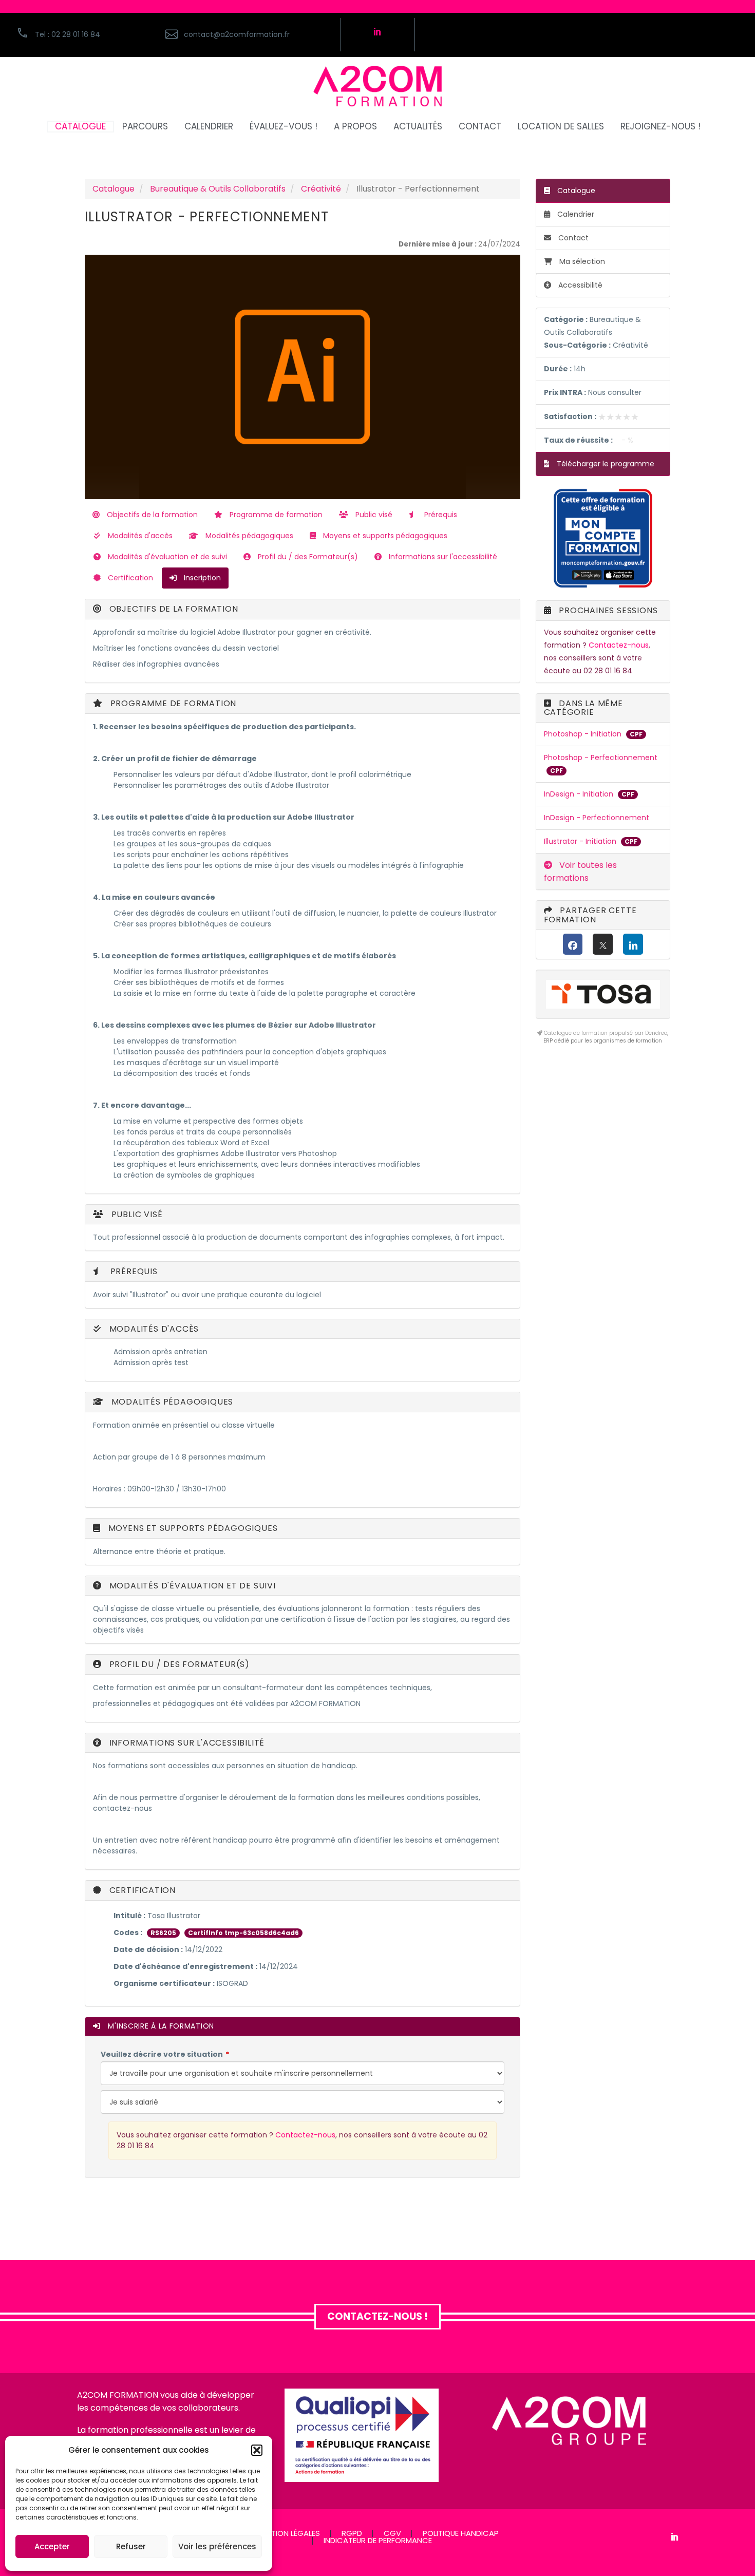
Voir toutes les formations (580, 872)
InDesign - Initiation (580, 794)
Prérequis (440, 515)
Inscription (201, 578)
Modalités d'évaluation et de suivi (166, 557)
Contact (572, 238)
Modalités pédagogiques (248, 536)
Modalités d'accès (139, 536)
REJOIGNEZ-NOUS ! (660, 127)
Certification (129, 578)
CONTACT (480, 127)
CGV (392, 2534)
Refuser (131, 2546)
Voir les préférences (217, 2546)
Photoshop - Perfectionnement (601, 757)
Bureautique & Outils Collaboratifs (218, 189)
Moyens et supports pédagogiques (384, 536)
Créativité (321, 189)
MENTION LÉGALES (288, 2534)
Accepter (52, 2546)
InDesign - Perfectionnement (597, 818)
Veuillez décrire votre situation (162, 2054)
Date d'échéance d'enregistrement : (185, 1966)
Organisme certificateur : (164, 1983)
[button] (257, 2450)
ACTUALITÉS (418, 127)
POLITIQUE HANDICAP (461, 2534)
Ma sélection (582, 261)
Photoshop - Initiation (584, 734)
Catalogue (114, 189)
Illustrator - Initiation (581, 841)
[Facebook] (573, 944)
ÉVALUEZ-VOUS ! (284, 127)
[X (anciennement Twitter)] (603, 944)
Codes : (128, 1933)
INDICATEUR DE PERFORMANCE (378, 2541)
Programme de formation (275, 515)
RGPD (352, 2534)
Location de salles (561, 127)
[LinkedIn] (633, 944)
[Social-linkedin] (377, 31)
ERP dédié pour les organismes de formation (603, 1041)
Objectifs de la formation (151, 515)
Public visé (373, 515)
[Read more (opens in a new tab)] (247, 35)
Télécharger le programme (605, 464)
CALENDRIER (209, 127)
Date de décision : (148, 1949)
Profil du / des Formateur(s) (307, 557)
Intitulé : (129, 1916)
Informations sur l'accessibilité (442, 557)
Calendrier (575, 214)
